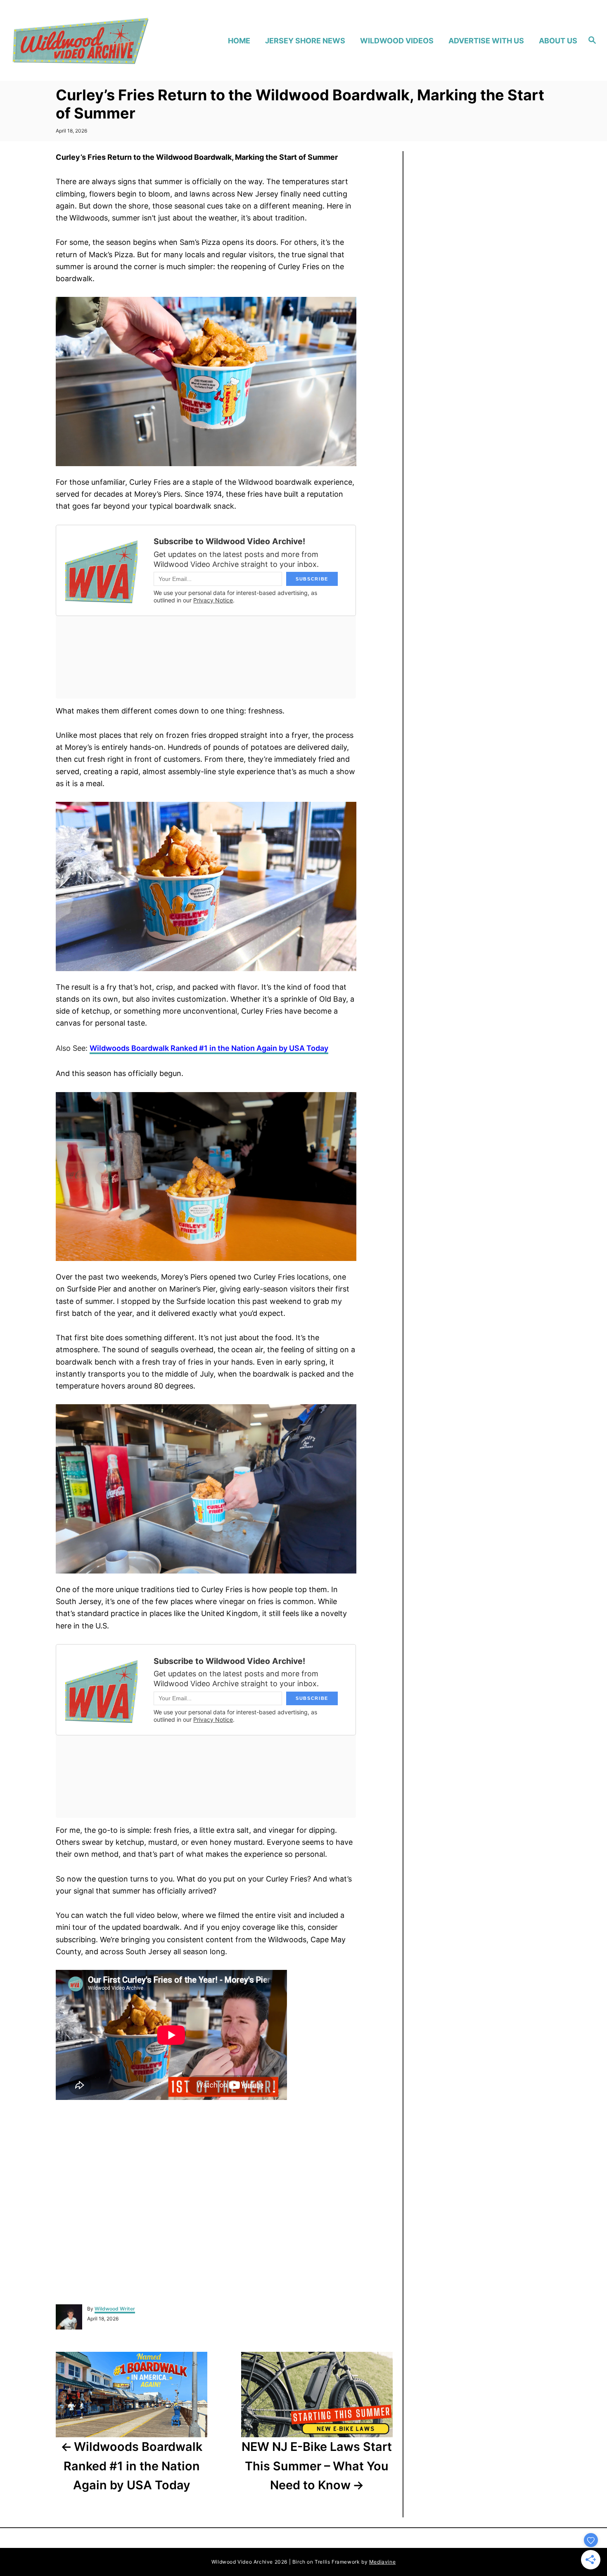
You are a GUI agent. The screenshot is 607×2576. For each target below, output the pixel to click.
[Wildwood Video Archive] (80, 40)
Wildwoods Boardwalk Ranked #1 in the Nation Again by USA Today (209, 1048)
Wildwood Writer (115, 2309)
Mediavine (382, 2562)
